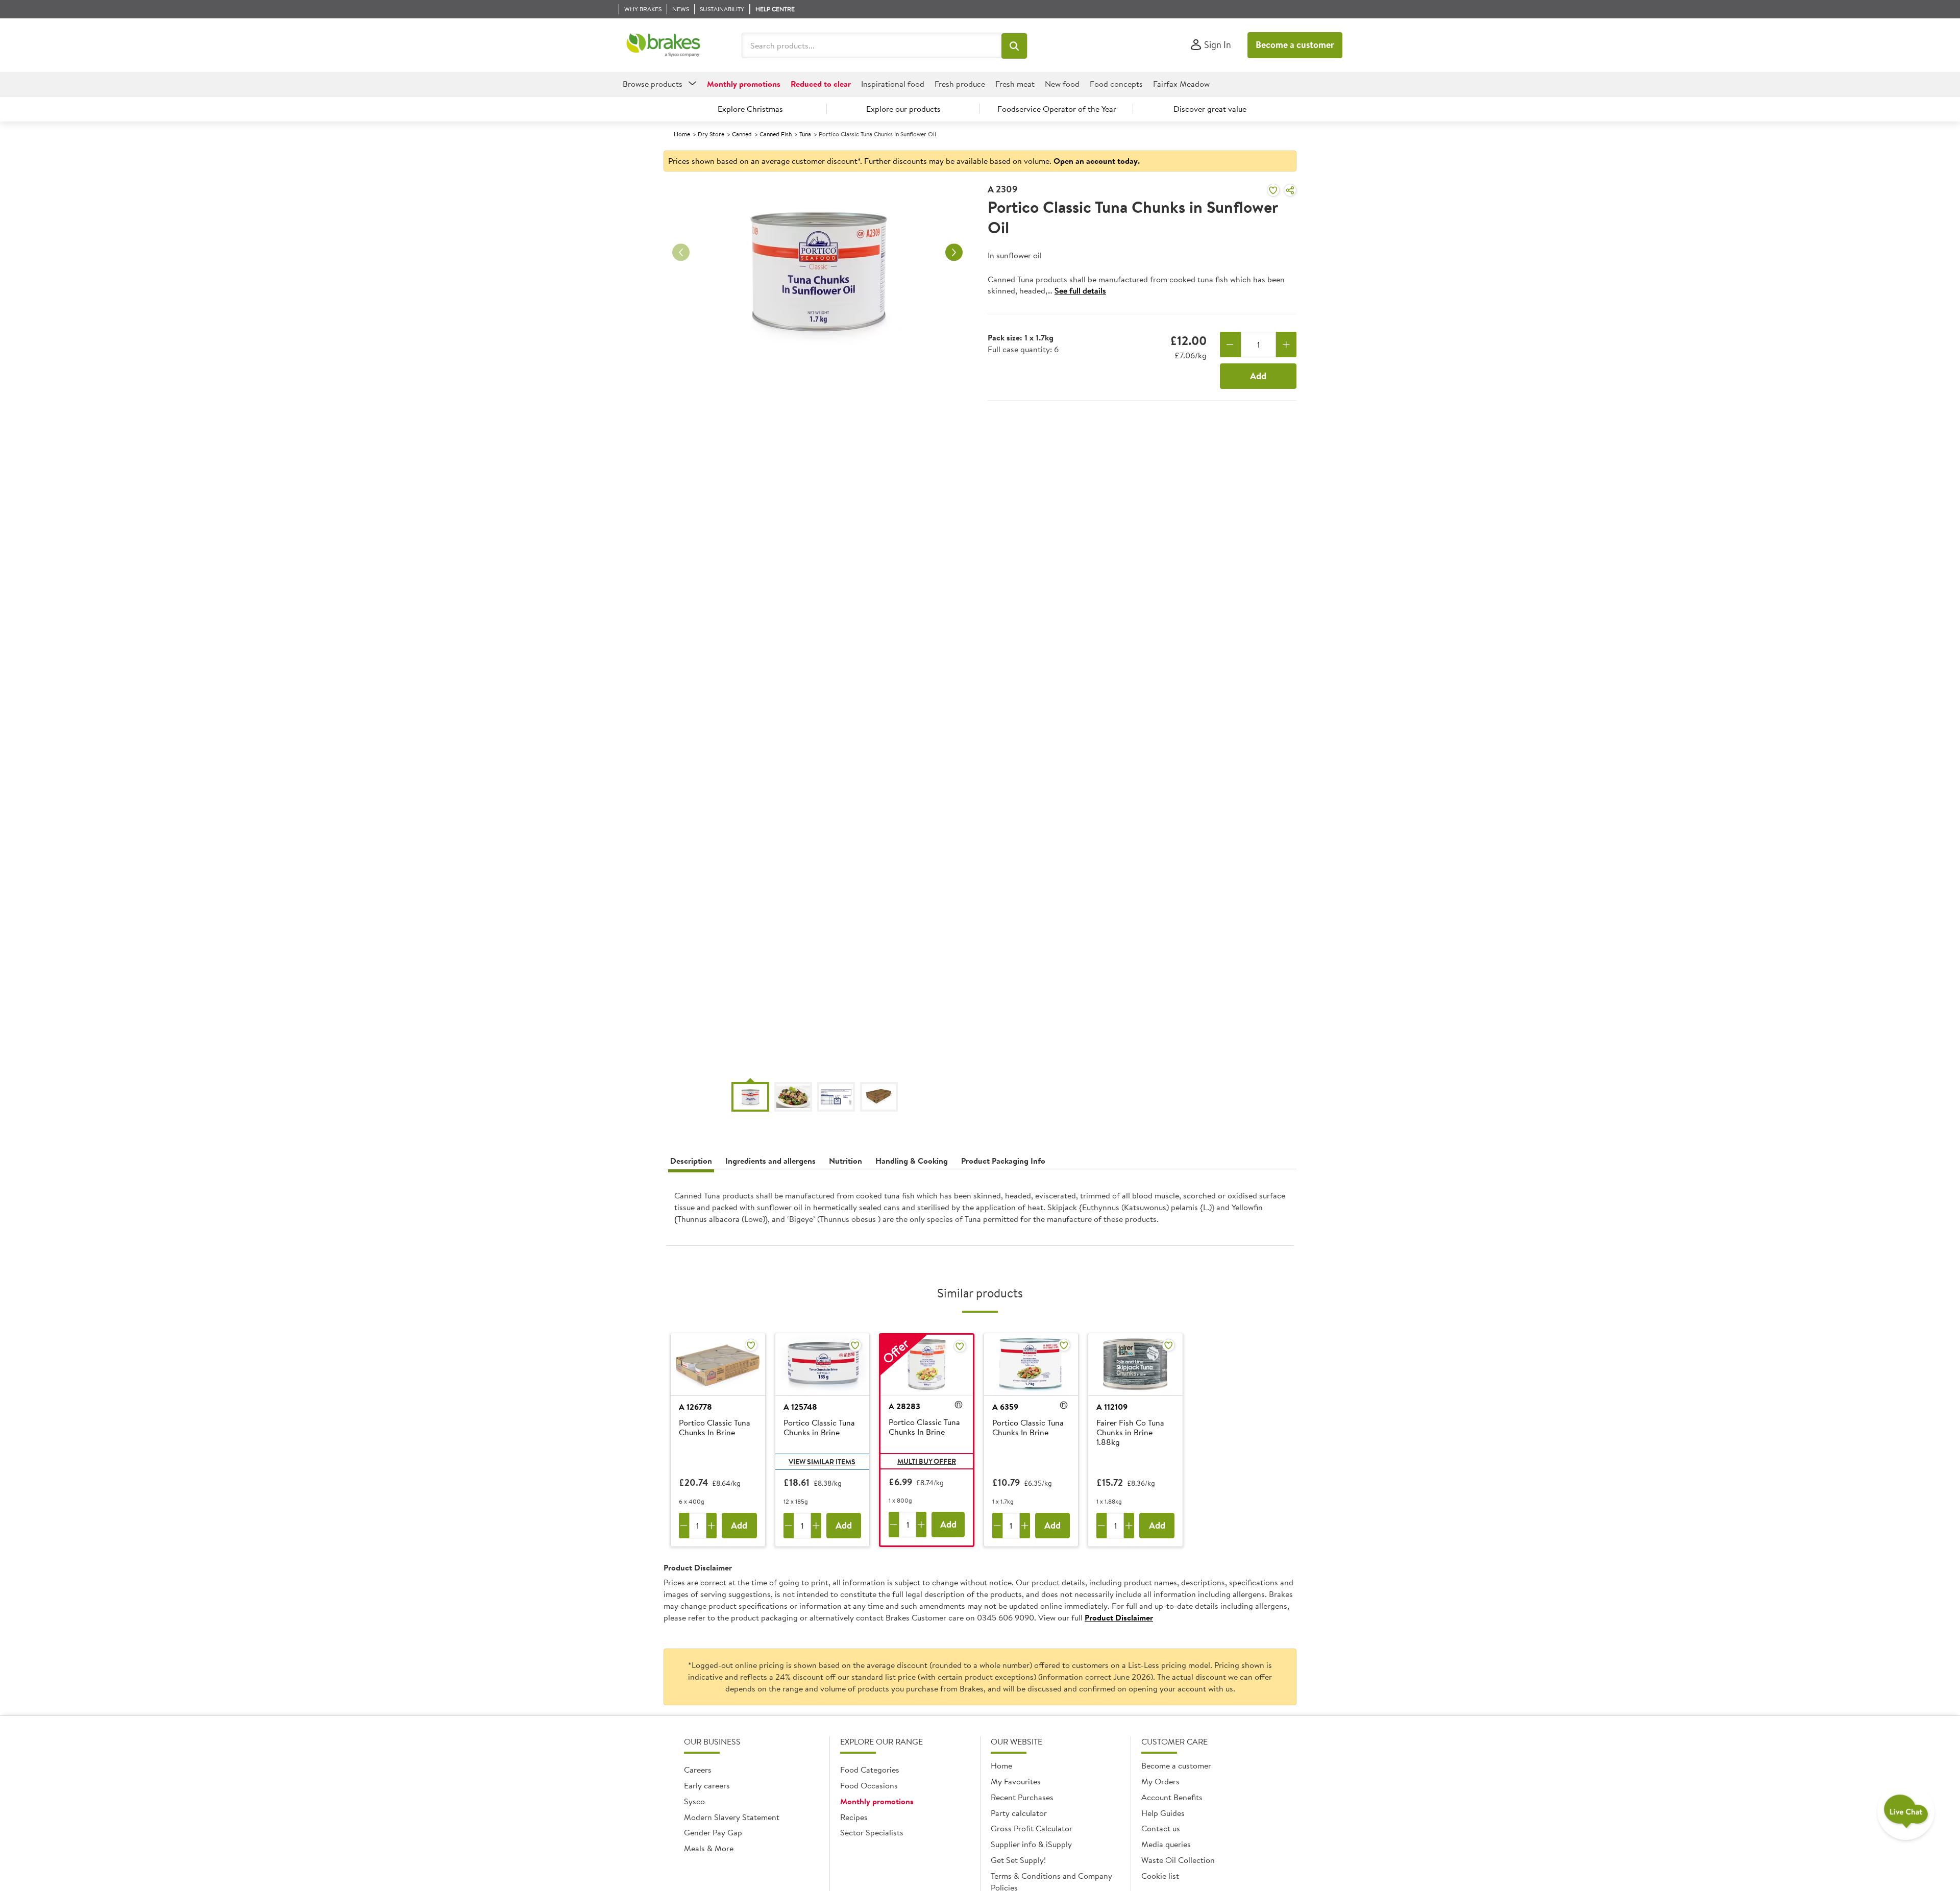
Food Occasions (869, 1785)
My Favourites (1016, 1781)
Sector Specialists (872, 1832)
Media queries (1166, 1844)
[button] (1014, 46)
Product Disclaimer (1119, 1617)
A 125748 (800, 1407)
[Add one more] (1287, 345)
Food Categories (870, 1770)
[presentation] (980, 1211)
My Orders (1160, 1781)
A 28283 (904, 1406)
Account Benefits (1172, 1797)
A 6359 (1005, 1407)
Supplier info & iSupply (1031, 1844)
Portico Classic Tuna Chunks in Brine (819, 1428)
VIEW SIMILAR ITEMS (822, 1462)
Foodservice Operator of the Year (1057, 109)
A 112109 (1112, 1407)
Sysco (694, 1801)
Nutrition (846, 1161)
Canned (742, 134)
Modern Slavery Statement (732, 1817)
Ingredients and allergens (770, 1161)
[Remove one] (1230, 345)
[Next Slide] (954, 253)
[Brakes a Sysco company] (663, 45)
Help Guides (1163, 1813)
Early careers (707, 1785)
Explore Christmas (750, 109)
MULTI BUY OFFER (927, 1461)
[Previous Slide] (681, 253)
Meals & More (709, 1848)
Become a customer (1295, 45)
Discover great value (1210, 109)
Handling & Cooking (912, 1161)
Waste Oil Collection (1178, 1860)
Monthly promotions (877, 1801)
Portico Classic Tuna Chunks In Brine (715, 1428)
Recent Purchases (1022, 1797)
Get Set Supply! (1018, 1860)
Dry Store (711, 134)
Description (691, 1161)
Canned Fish (776, 134)
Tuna (805, 134)
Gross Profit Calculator (1032, 1828)
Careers (698, 1770)
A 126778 (695, 1407)
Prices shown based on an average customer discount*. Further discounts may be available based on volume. (904, 161)
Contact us (1161, 1828)
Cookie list (1160, 1876)
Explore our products (903, 109)
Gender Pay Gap (713, 1832)
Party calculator (1019, 1813)
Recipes (854, 1817)
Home (682, 134)
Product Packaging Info (1003, 1161)
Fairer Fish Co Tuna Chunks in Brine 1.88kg (1130, 1433)
